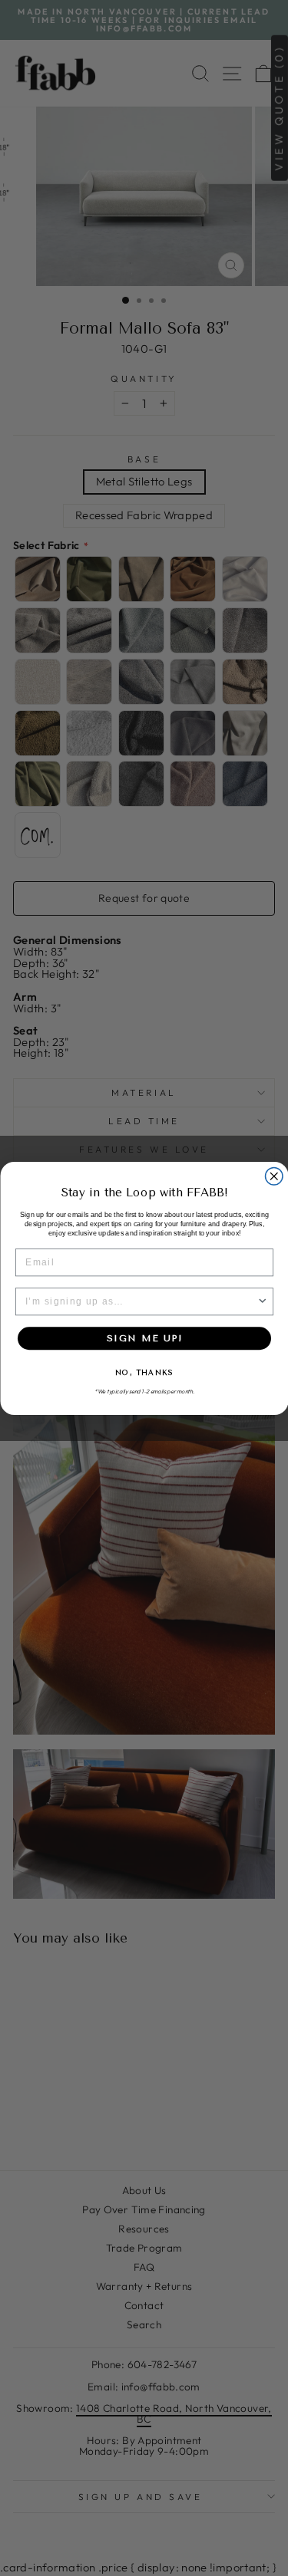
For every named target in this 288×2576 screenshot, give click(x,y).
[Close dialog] (274, 1176)
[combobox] (141, 1302)
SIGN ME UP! (144, 1337)
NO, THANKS (144, 1373)
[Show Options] (262, 1302)
